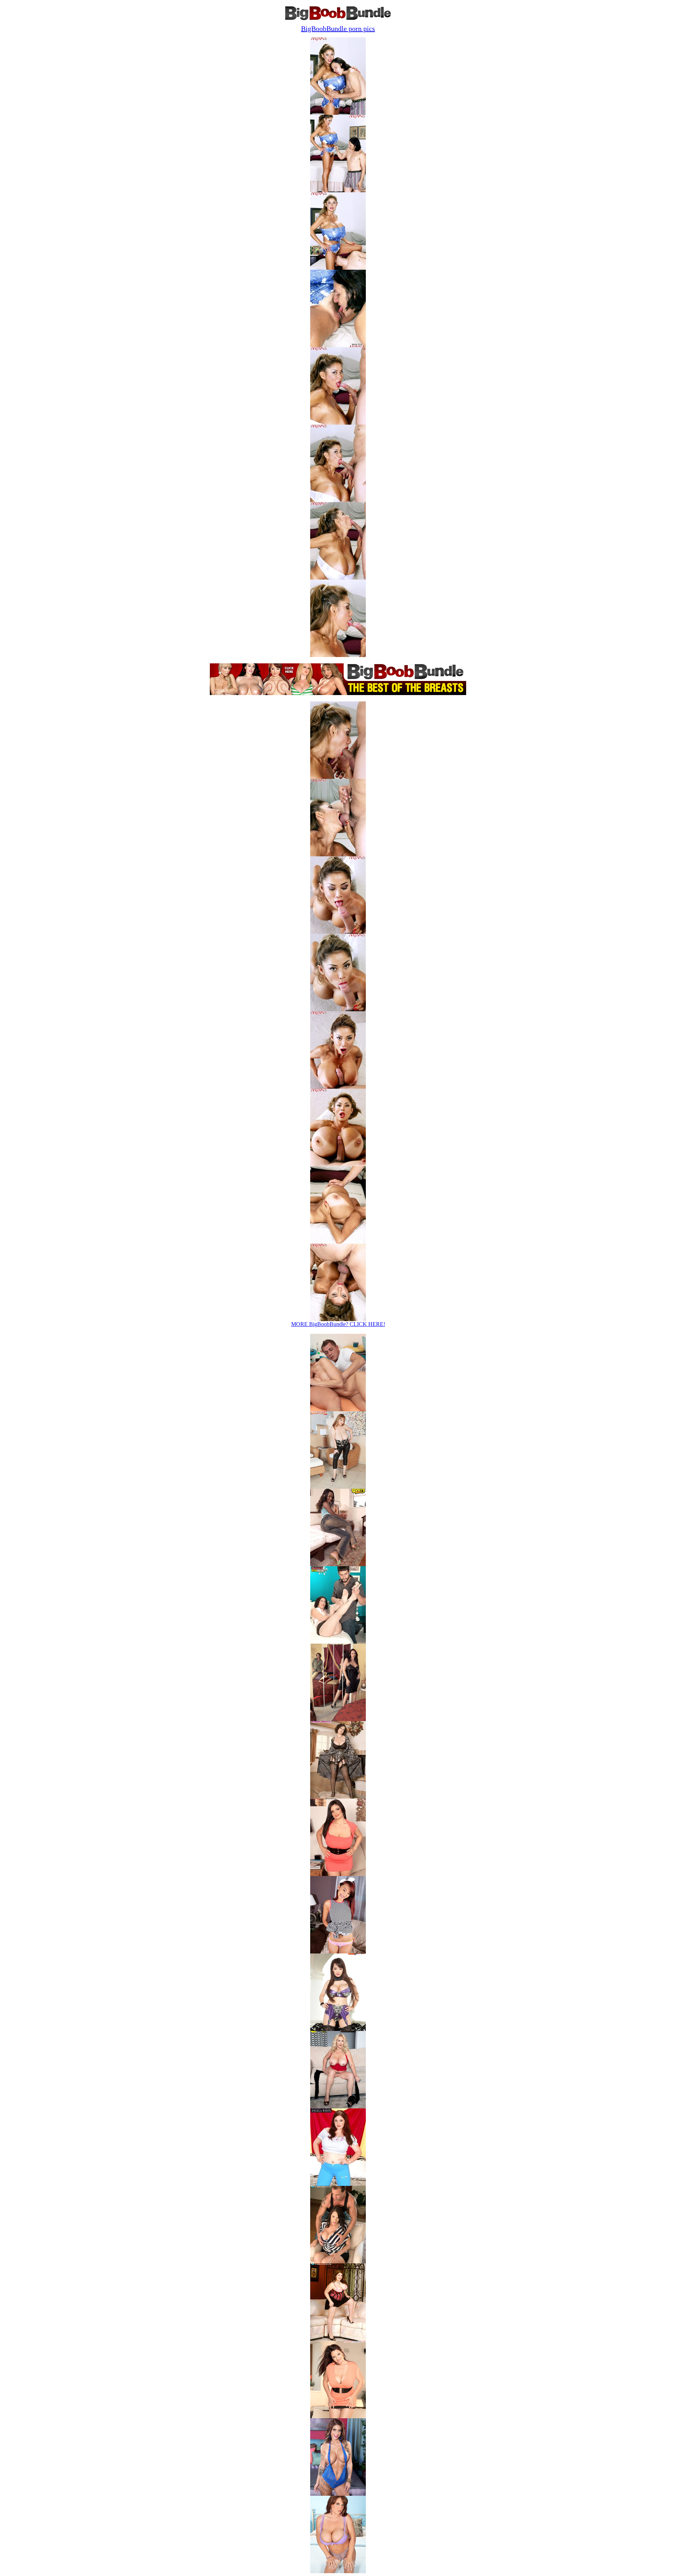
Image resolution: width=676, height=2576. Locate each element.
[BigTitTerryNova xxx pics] (338, 1797)
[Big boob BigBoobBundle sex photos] (338, 113)
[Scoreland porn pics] (338, 2261)
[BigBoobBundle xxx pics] (338, 1874)
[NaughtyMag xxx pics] (338, 1952)
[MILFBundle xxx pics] (338, 1642)
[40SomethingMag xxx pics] (338, 1409)
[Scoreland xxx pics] (338, 1719)
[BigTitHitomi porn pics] (338, 2029)
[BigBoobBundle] (338, 18)
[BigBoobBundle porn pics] (338, 2184)
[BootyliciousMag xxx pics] (338, 1564)
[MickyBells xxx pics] (338, 1487)
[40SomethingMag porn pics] (338, 2106)
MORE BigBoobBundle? (338, 1324)
